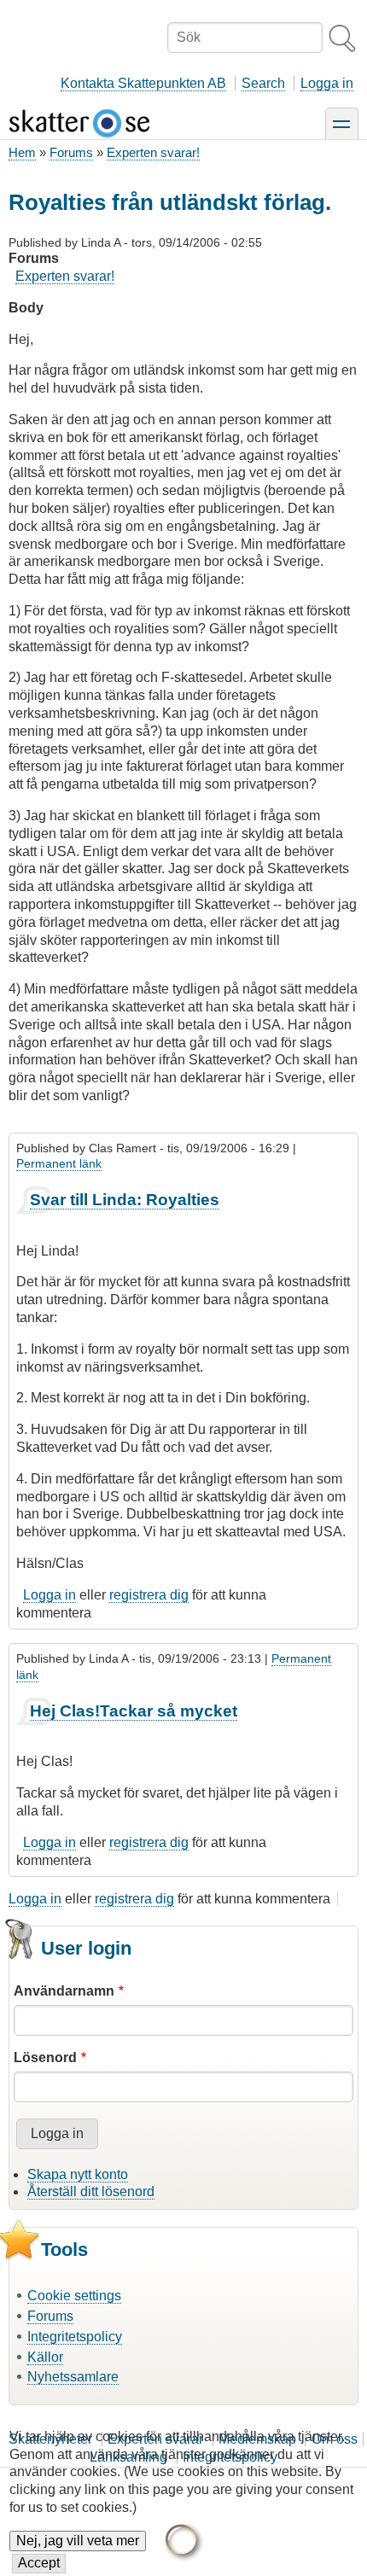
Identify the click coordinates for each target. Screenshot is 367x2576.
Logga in (327, 83)
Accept (39, 2563)
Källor (45, 2357)
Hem (22, 152)
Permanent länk (59, 1163)
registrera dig (149, 1595)
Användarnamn (64, 1991)
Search (263, 83)
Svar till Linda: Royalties (125, 1200)
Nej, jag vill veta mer (78, 2541)
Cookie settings (74, 2296)
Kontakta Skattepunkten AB (143, 83)
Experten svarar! (153, 152)
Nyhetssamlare (73, 2377)
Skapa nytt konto (78, 2174)
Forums (71, 152)
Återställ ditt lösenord (91, 2191)
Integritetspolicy (75, 2337)
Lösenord (45, 2057)
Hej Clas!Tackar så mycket (134, 1711)
